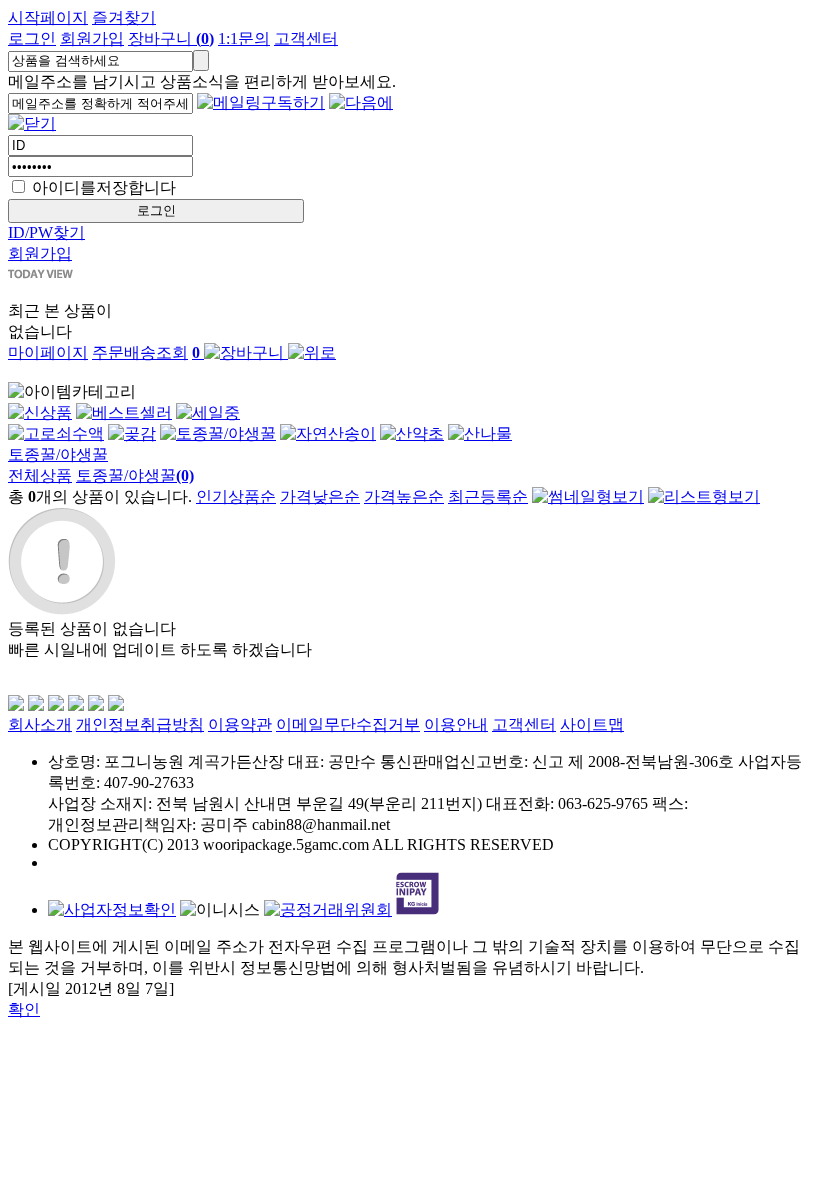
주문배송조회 (140, 352)
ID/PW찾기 (46, 232)
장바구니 (171, 38)
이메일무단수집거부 (348, 724)
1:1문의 (244, 38)
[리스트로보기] (704, 496)
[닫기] (32, 123)
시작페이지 (48, 17)
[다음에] (361, 102)
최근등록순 (488, 496)
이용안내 (456, 724)
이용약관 (240, 724)
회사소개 (40, 724)
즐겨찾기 (124, 17)
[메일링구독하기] (261, 102)
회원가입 (92, 38)
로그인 (32, 38)
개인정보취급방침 (140, 724)
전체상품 (40, 475)
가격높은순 (404, 496)
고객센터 (306, 38)
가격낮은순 (320, 496)
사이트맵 (592, 724)
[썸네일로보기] (588, 496)
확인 (24, 1009)
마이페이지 (48, 352)
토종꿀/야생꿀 (58, 454)
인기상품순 (236, 496)
